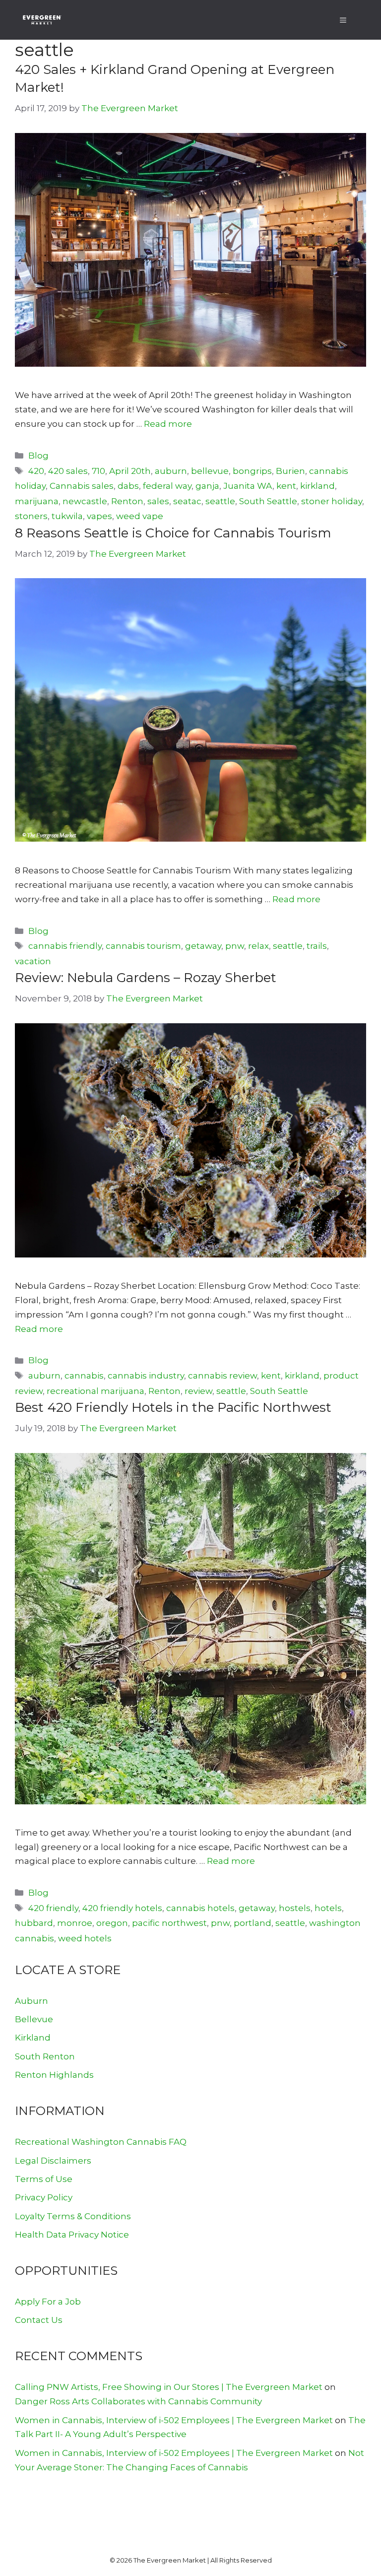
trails (317, 946)
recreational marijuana (95, 1391)
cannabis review (222, 1376)
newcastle (85, 501)
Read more (168, 424)
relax (258, 946)
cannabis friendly (65, 946)
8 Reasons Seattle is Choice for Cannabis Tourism (173, 533)
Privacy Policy (44, 2197)
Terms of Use (44, 2179)
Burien (290, 471)
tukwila (67, 516)
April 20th (130, 471)
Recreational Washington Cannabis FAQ (101, 2142)
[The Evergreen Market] (42, 20)
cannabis (84, 1376)
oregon (112, 1923)
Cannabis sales (82, 486)
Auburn (32, 2001)
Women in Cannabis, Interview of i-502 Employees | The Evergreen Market (174, 2420)
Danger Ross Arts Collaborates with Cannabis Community (138, 2401)
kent (286, 486)
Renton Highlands (54, 2075)
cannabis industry (146, 1376)
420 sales (68, 471)
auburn (171, 471)
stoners (31, 516)
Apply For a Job (48, 2302)
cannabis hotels (200, 1908)
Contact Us (39, 2320)
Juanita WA (248, 486)
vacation (33, 961)
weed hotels (85, 1938)
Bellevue (34, 2019)
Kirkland (33, 2038)
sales (158, 501)
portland (253, 1923)
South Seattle (268, 501)
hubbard (34, 1923)
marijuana (37, 501)
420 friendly (53, 1908)
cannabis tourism (143, 946)
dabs (128, 486)
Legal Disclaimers (53, 2161)
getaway (203, 946)
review (198, 1391)
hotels (328, 1908)
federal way (167, 486)
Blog (38, 456)
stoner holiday (332, 501)
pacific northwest (169, 1923)
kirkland (317, 486)
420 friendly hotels (122, 1908)
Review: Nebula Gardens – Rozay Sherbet (146, 978)
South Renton (45, 2056)
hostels (295, 1908)
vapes (99, 516)
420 (36, 471)
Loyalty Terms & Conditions (73, 2216)
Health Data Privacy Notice (72, 2235)
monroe (75, 1923)
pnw (235, 946)
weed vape (140, 516)
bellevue (210, 471)
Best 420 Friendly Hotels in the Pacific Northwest (173, 1407)
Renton (127, 501)
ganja (207, 486)
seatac (187, 501)
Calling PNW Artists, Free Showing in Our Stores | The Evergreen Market (169, 2387)
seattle (220, 501)
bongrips (252, 471)
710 (98, 471)
